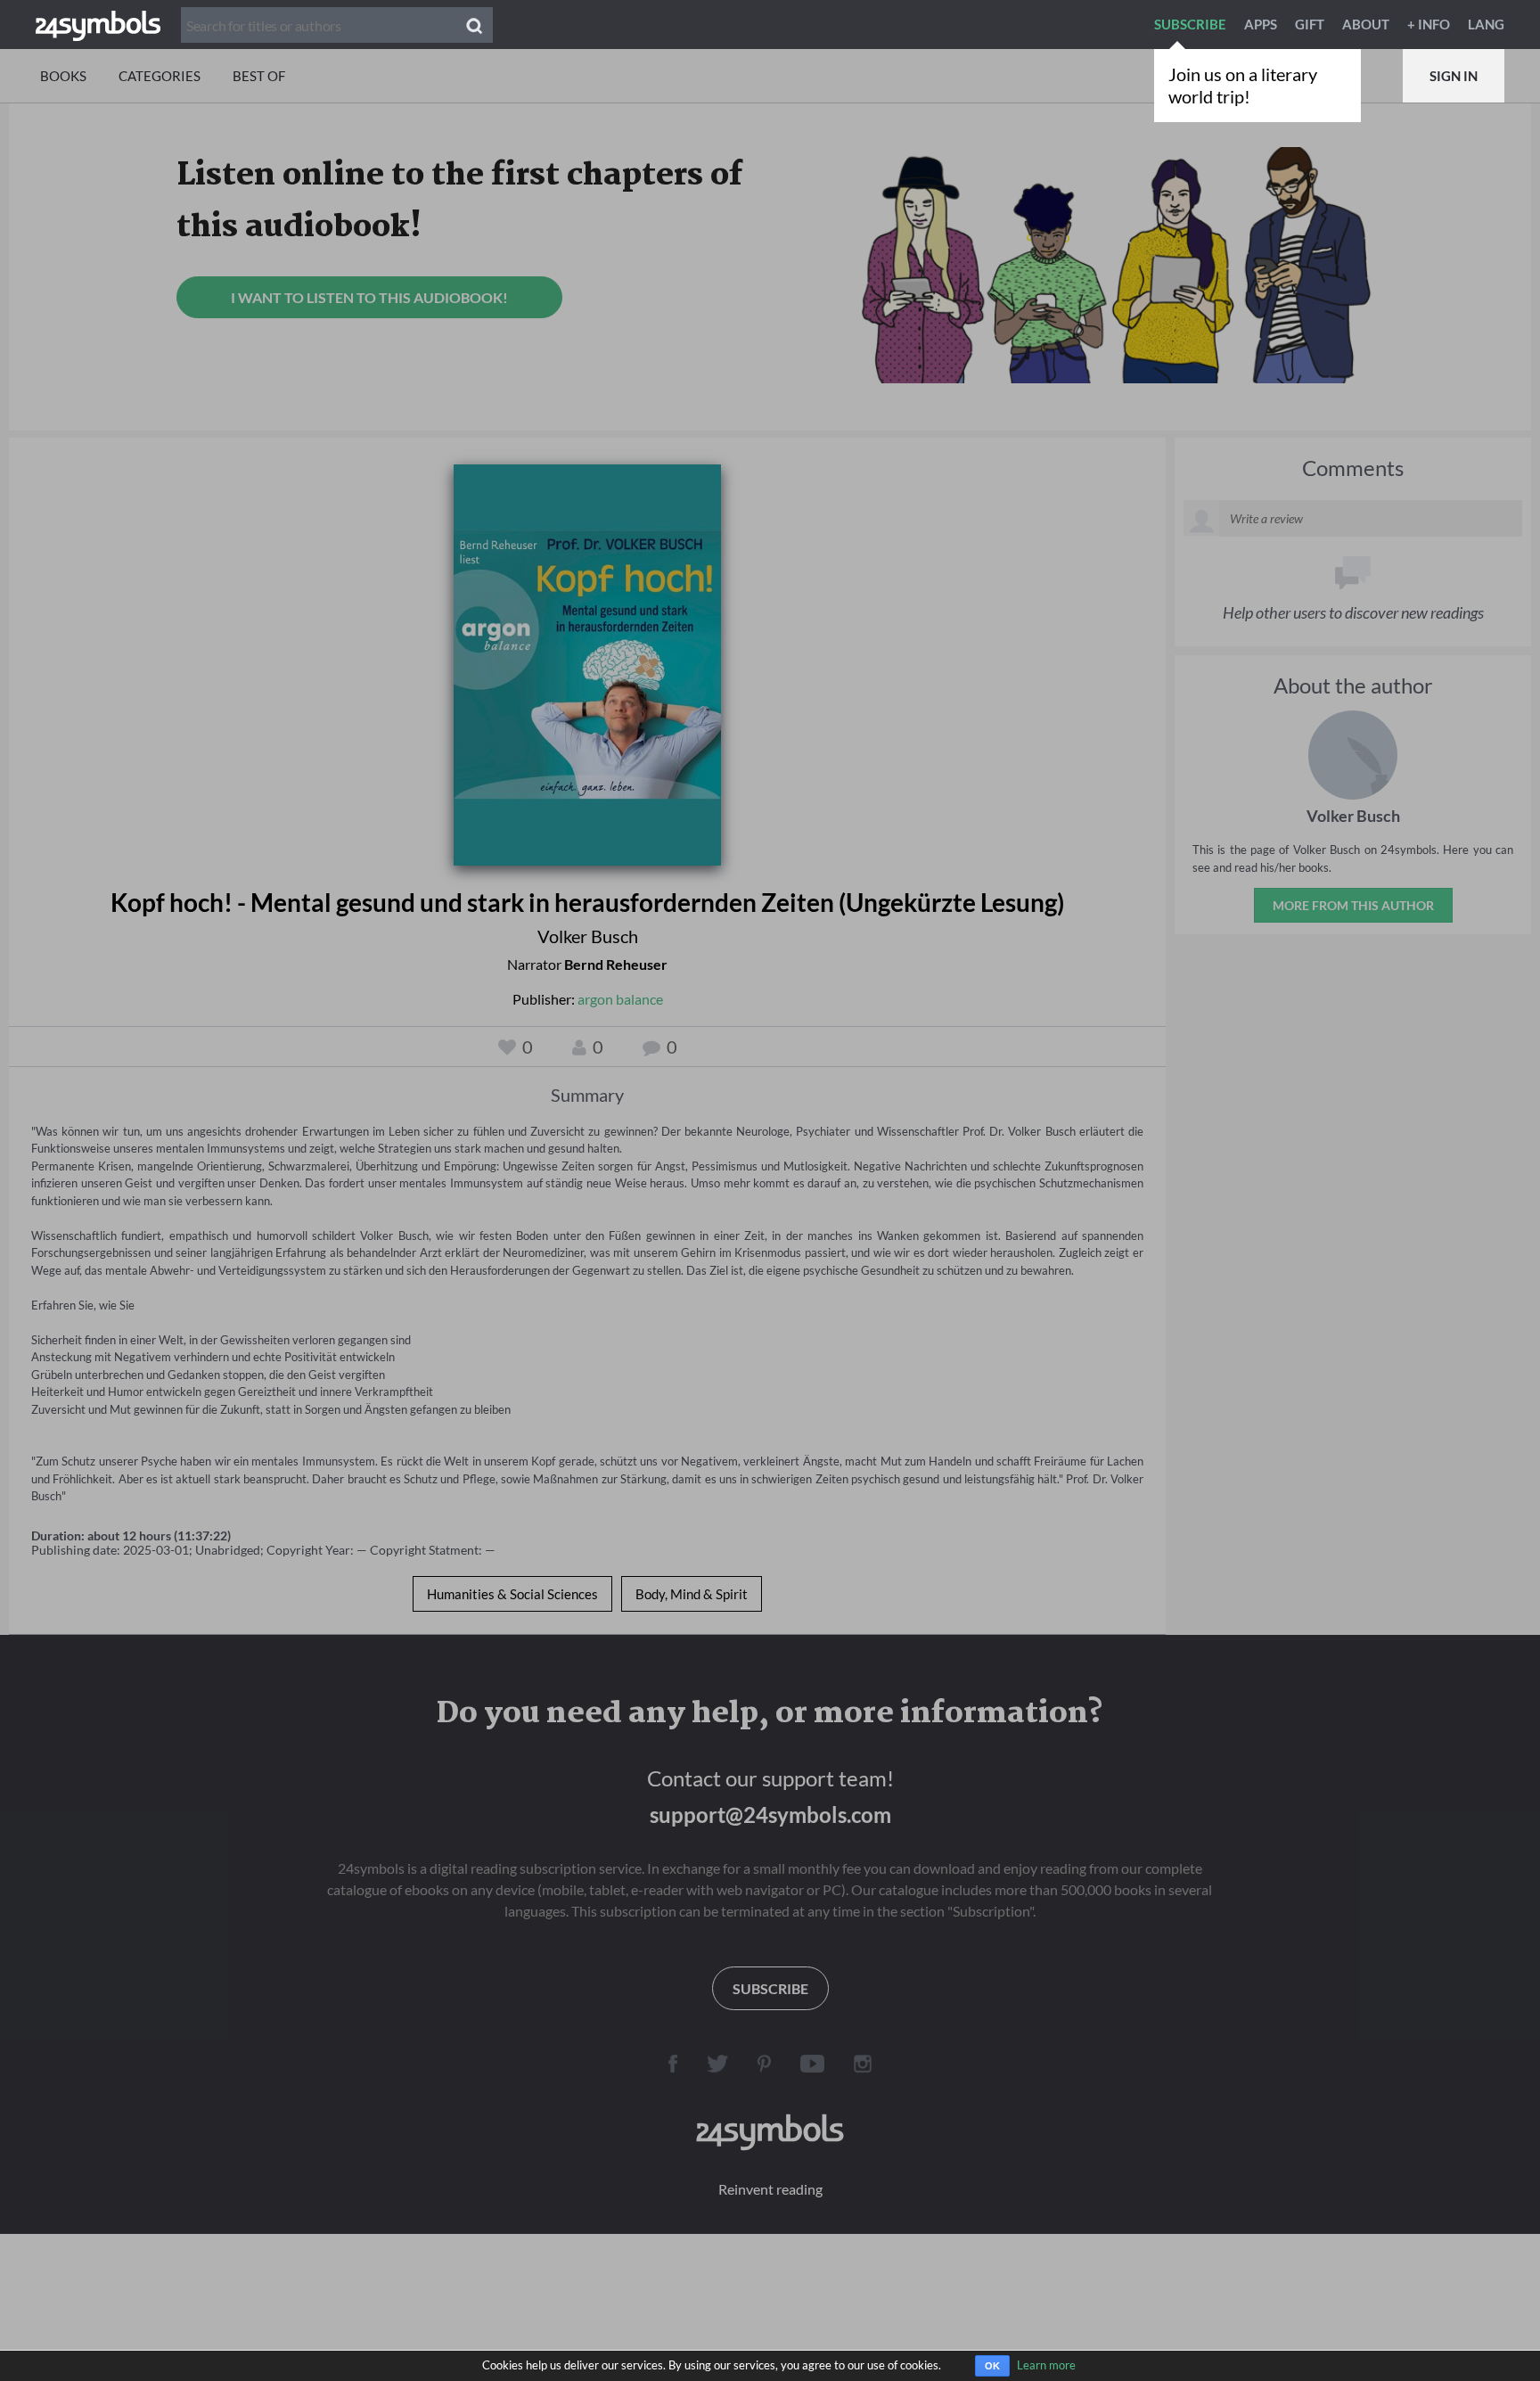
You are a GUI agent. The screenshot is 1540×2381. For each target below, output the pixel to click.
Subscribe (1190, 24)
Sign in (1454, 76)
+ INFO (1429, 24)
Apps (1261, 24)
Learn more (1046, 2365)
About (1366, 24)
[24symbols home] (98, 24)
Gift (1310, 24)
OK (992, 2366)
